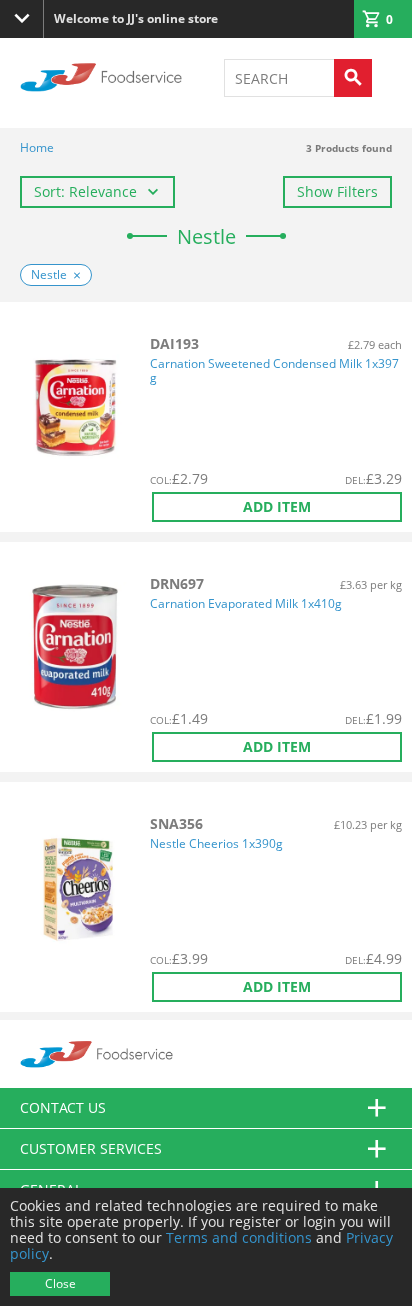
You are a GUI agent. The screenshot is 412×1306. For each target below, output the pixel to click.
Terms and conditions (239, 1237)
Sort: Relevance (85, 191)
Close (60, 1283)
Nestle (49, 274)
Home (37, 147)
